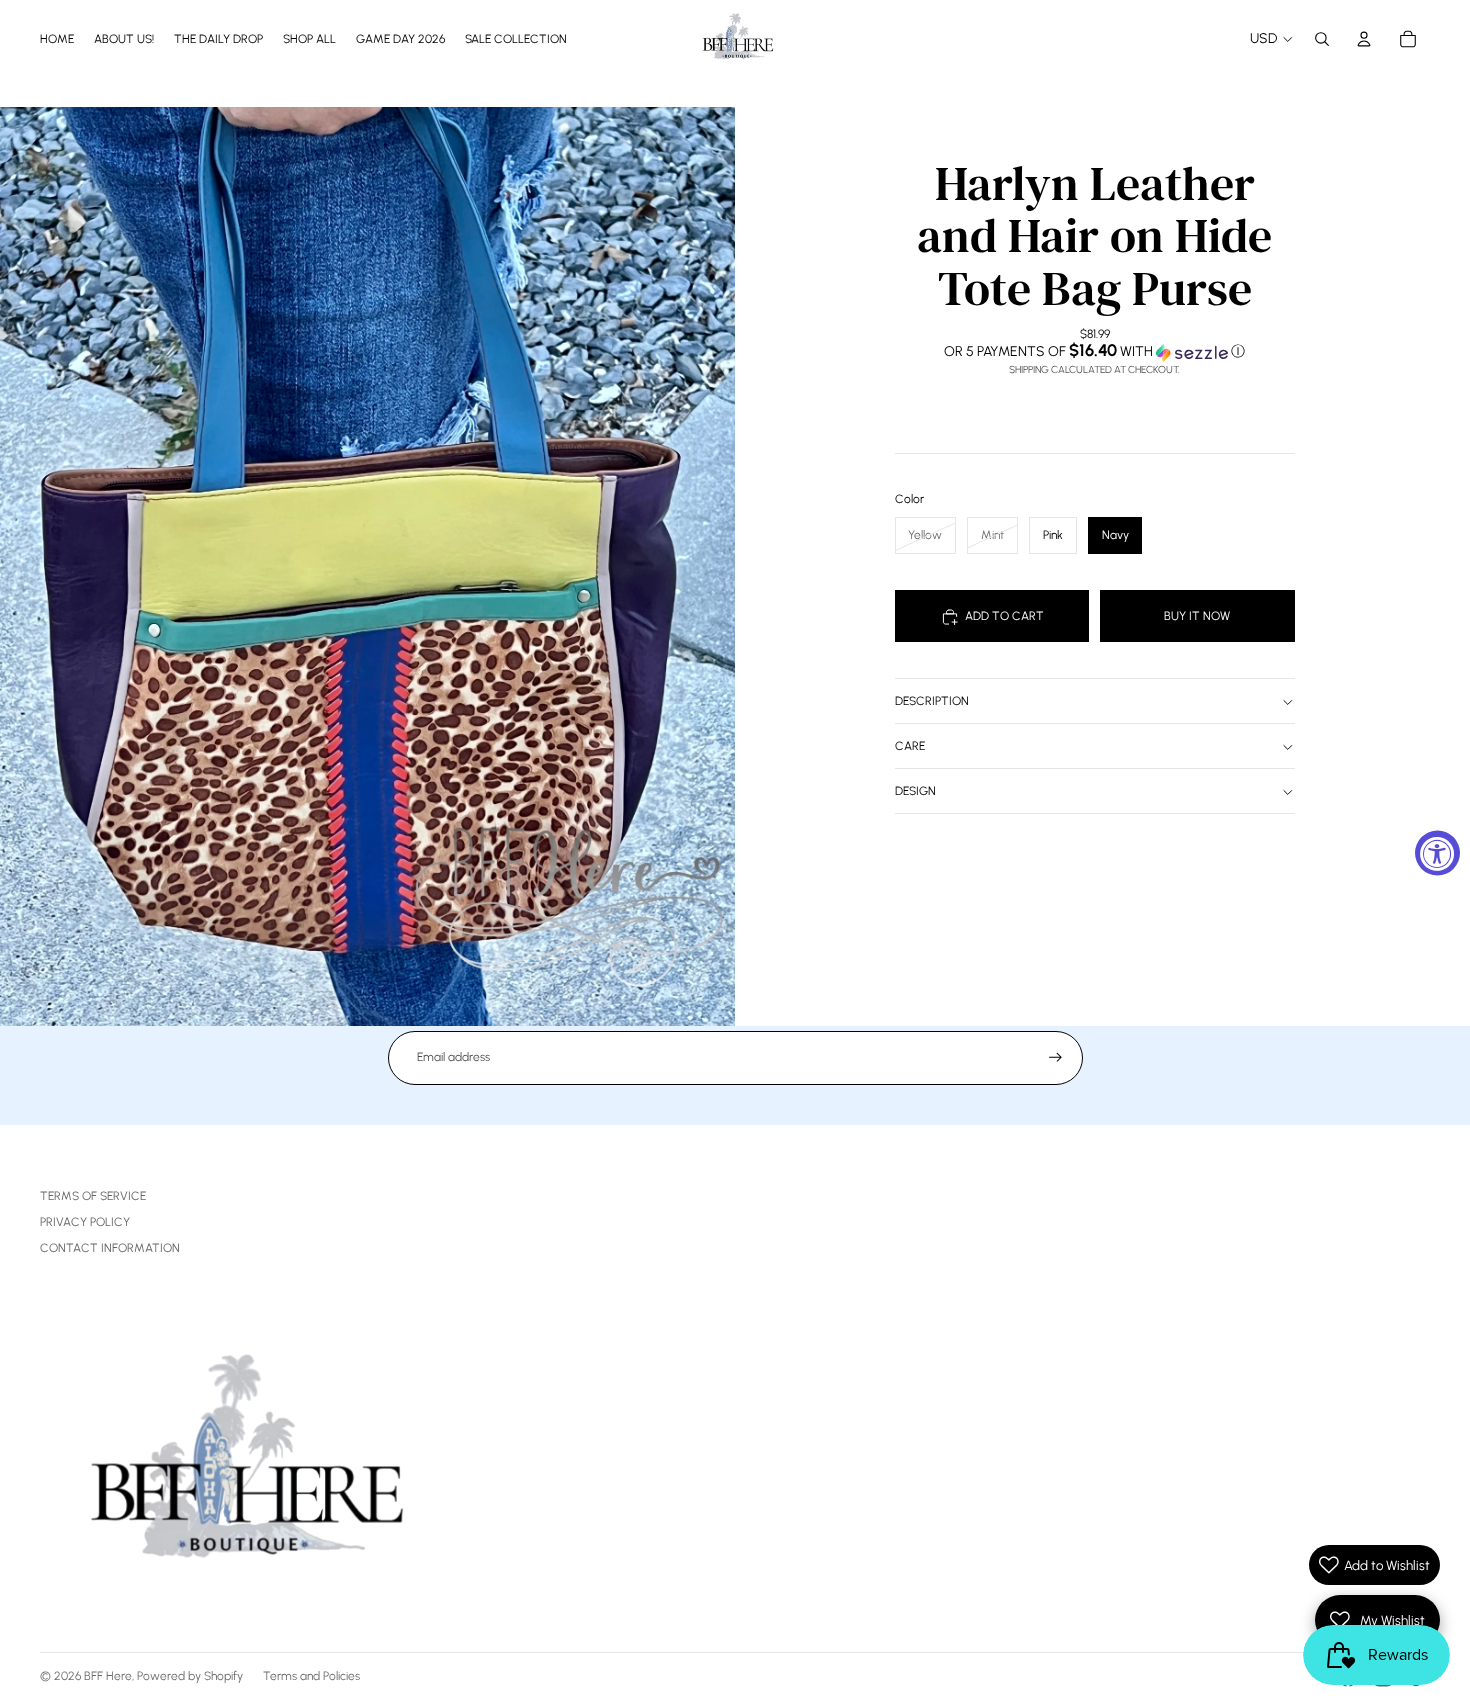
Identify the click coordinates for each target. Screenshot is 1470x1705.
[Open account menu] (1364, 39)
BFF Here (108, 1676)
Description (932, 702)
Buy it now (1197, 616)
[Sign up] (1055, 1057)
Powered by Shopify (190, 1676)
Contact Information (110, 1248)
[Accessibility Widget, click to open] (1437, 852)
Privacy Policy (85, 1222)
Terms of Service (93, 1196)
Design (915, 792)
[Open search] (1322, 39)
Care (910, 747)
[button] (1095, 352)
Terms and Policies (311, 1676)
